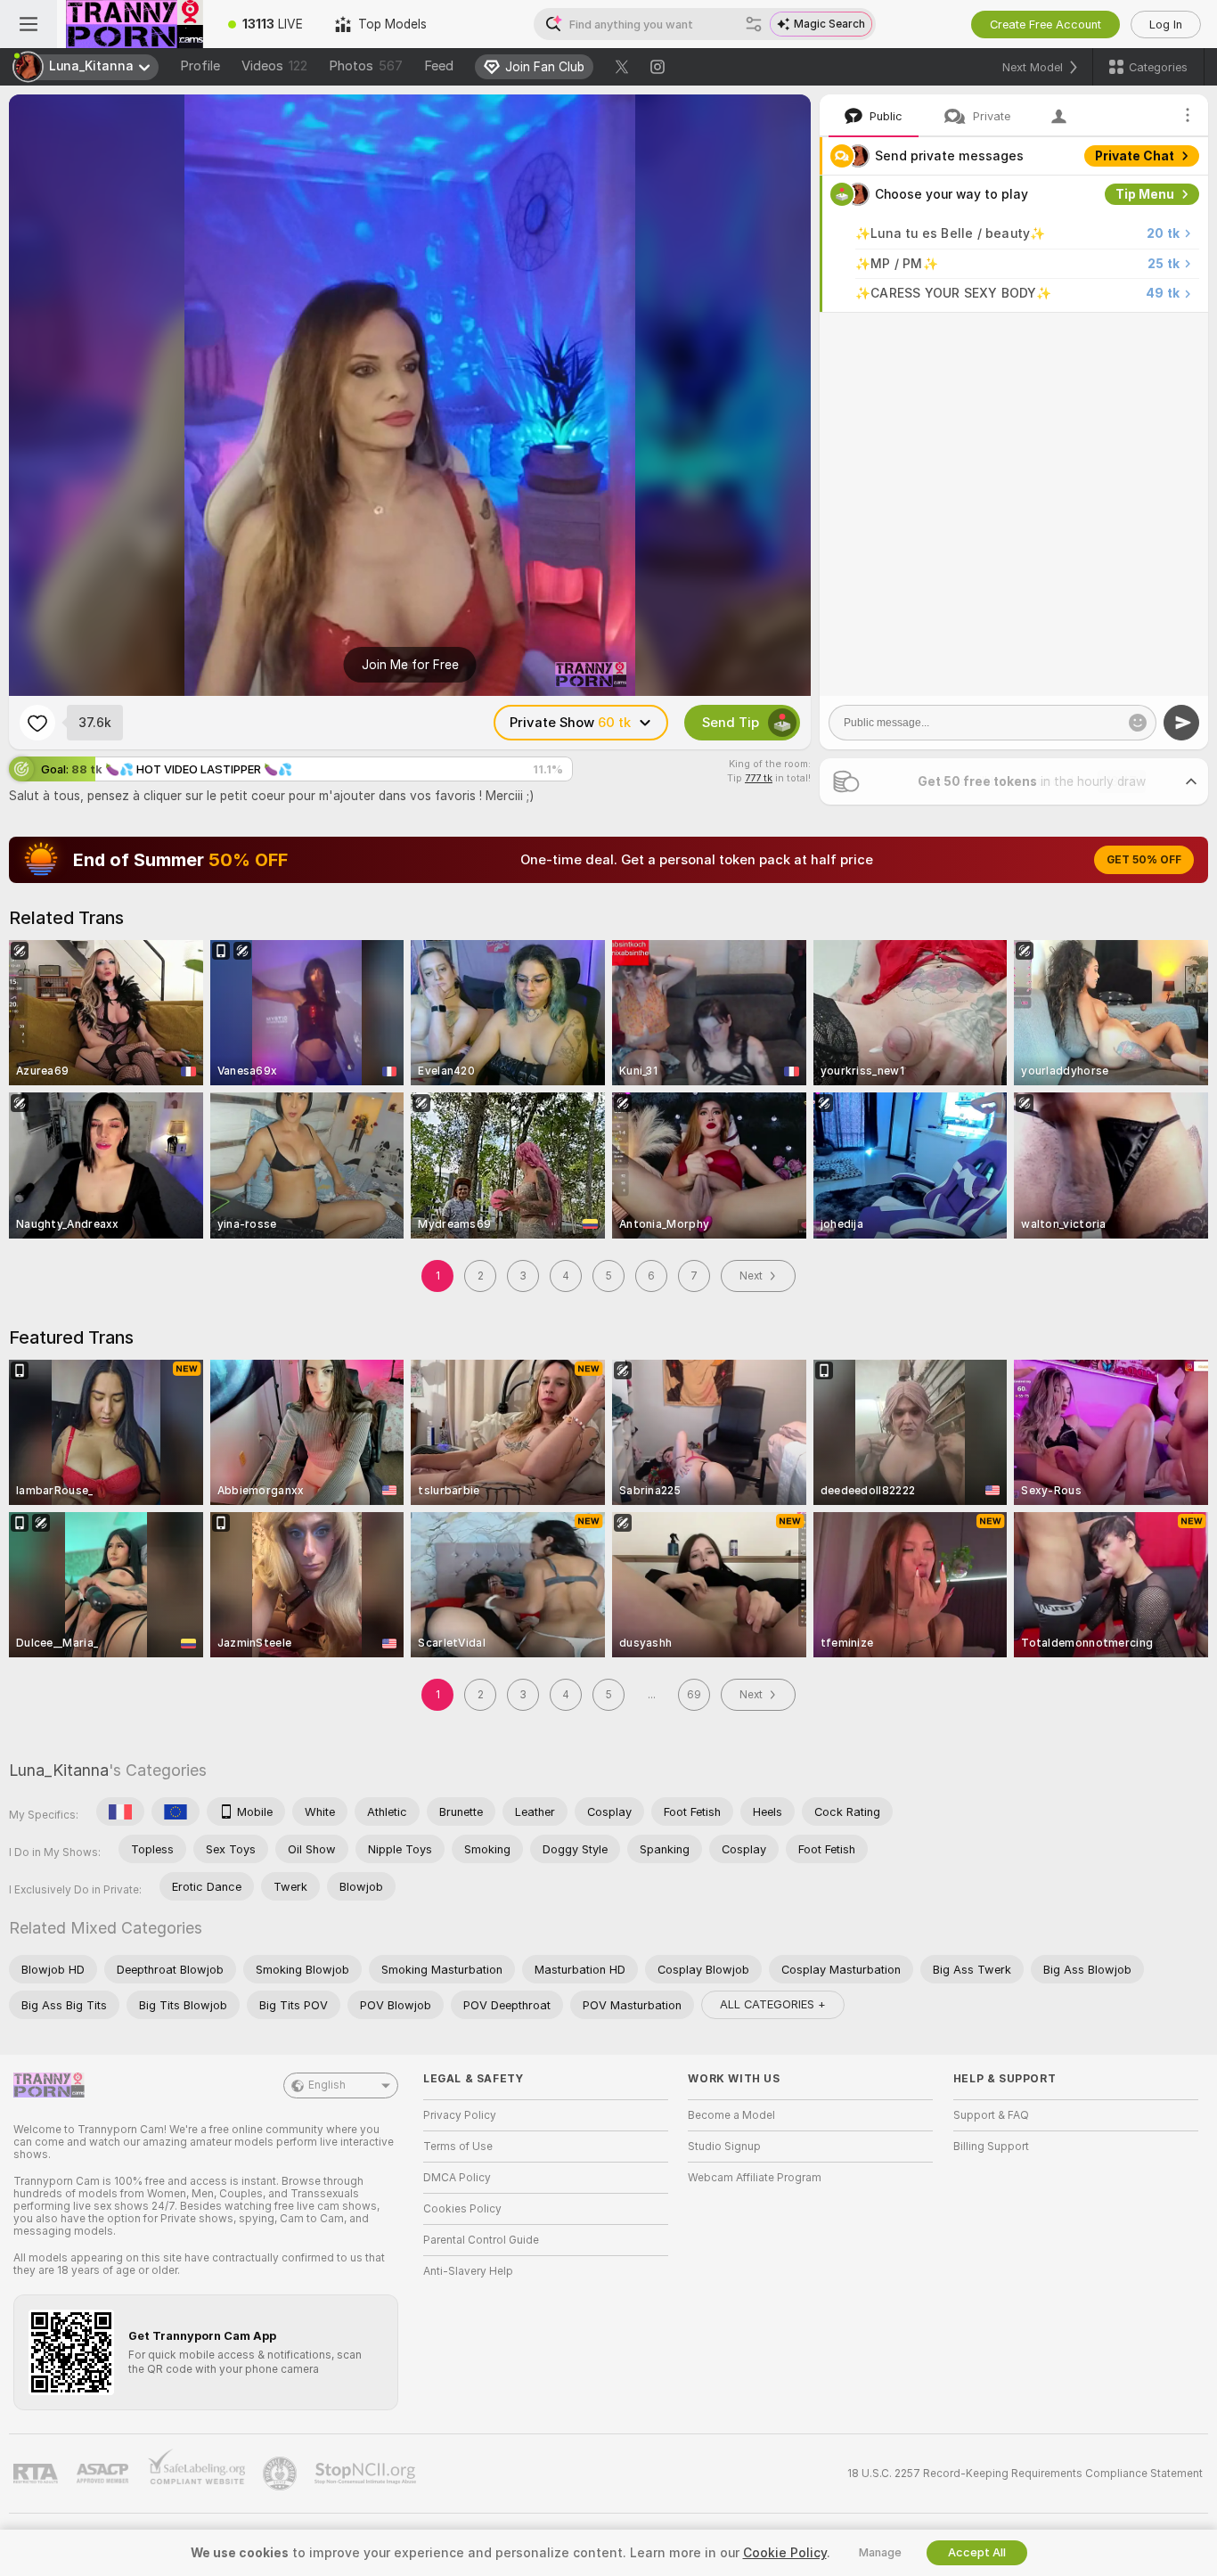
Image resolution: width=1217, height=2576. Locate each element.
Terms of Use (458, 2147)
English (327, 2085)
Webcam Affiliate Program (755, 2178)
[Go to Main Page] (135, 24)
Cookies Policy (462, 2209)
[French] (120, 1811)
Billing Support (991, 2147)
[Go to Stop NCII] (367, 2474)
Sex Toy (1149, 331)
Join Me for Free (410, 665)
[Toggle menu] (29, 24)
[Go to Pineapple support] (282, 2474)
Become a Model (731, 2115)
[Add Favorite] (37, 723)
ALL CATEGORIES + (773, 2004)
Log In (1166, 25)
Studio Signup (724, 2147)
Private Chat (1135, 156)
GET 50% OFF (1144, 860)
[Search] (754, 24)
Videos (274, 66)
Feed (439, 66)
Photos (366, 66)
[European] (176, 1811)
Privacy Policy (460, 2115)
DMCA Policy (457, 2178)
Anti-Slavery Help (468, 2271)
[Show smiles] (1138, 723)
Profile (200, 66)
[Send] (1181, 723)
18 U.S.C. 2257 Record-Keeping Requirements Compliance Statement (1025, 2474)
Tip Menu (1145, 194)
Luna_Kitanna (59, 1770)
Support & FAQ (991, 2115)
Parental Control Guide (481, 2240)
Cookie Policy (785, 2553)
